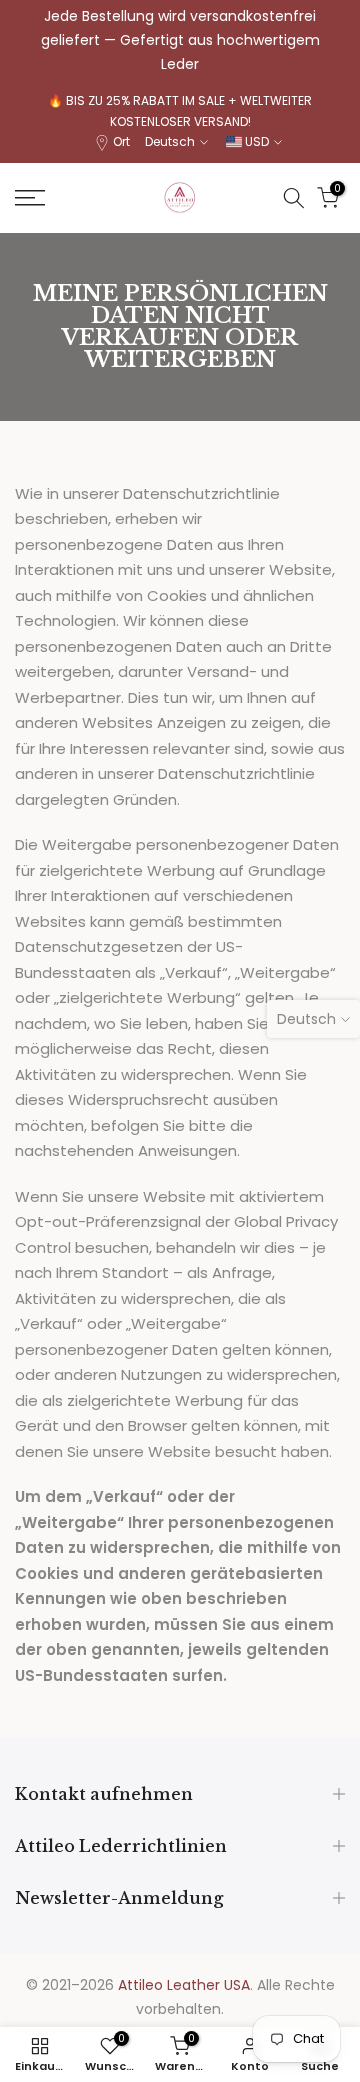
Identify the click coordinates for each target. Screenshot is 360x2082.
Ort (121, 141)
